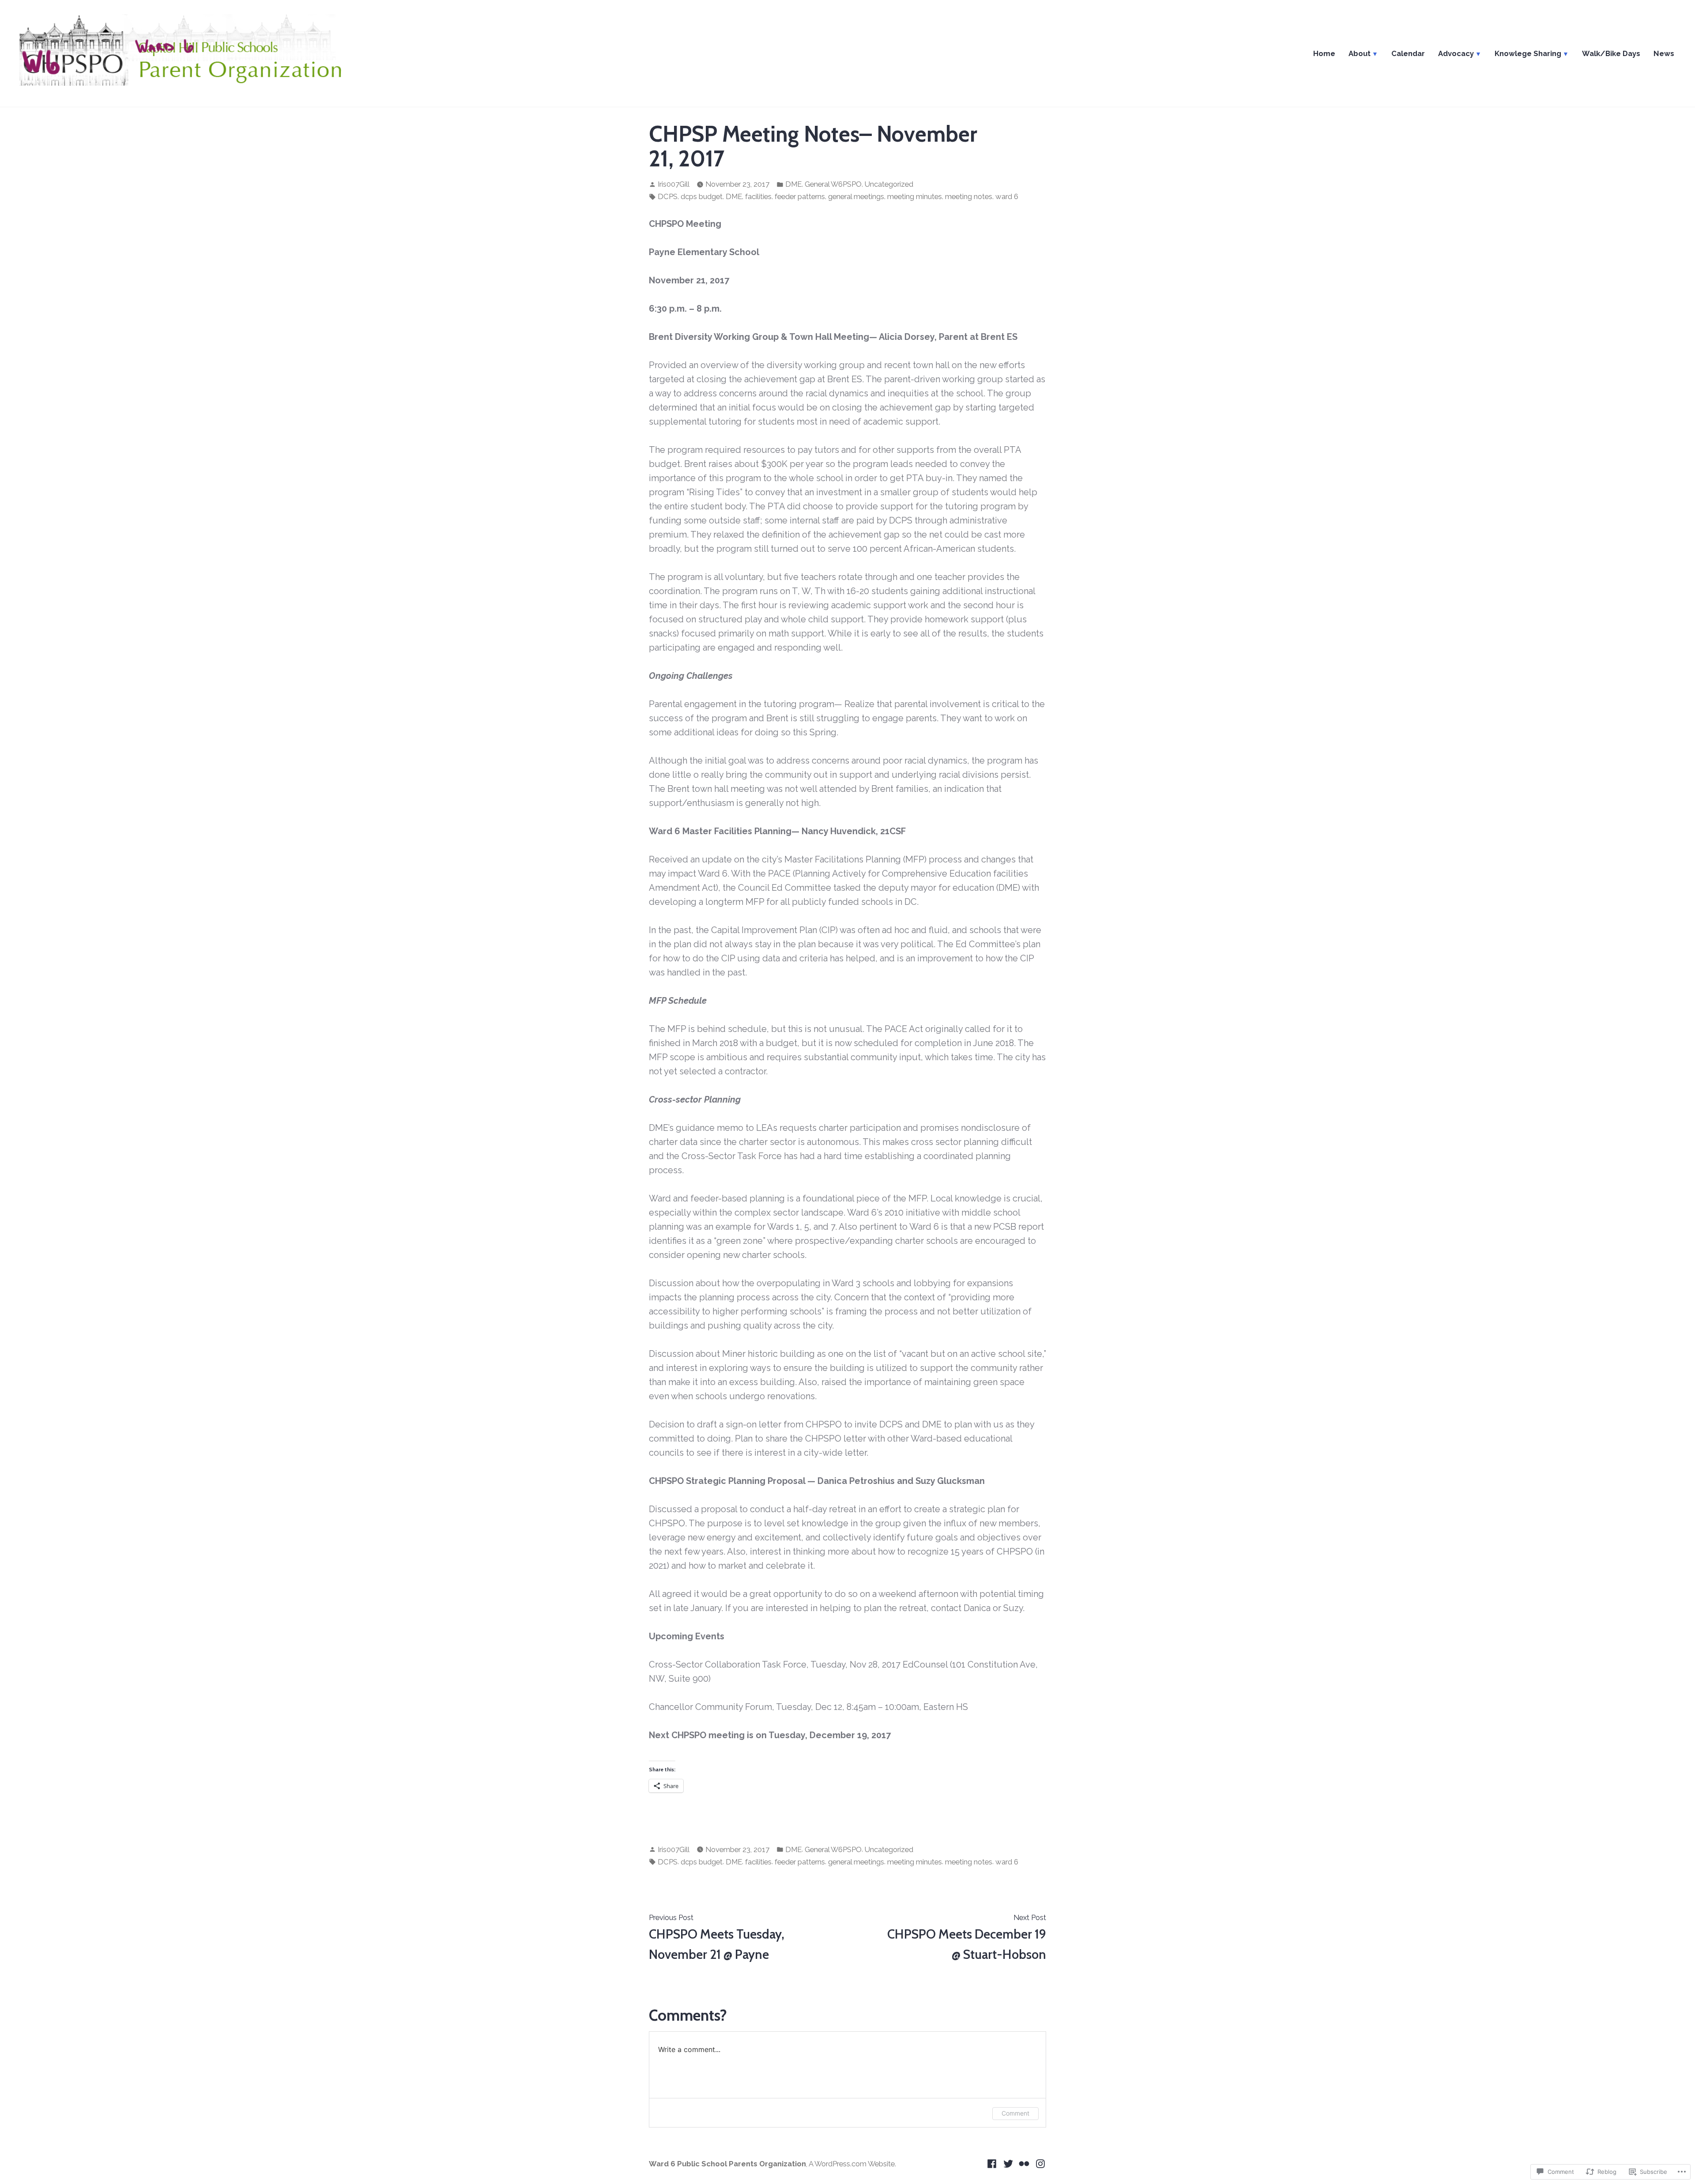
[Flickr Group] (1024, 2163)
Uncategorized (889, 184)
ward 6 (1007, 196)
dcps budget (702, 196)
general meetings (856, 196)
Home (1324, 53)
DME (793, 184)
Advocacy (1456, 53)
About (1360, 53)
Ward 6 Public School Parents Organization (727, 2164)
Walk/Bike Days (1611, 53)
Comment (1015, 2113)
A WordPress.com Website (852, 2164)
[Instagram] (1039, 2163)
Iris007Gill (674, 184)
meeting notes (969, 196)
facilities (758, 196)
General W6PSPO (833, 184)
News (1664, 53)
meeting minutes (915, 196)
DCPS (668, 196)
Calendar (1408, 53)
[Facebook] (993, 2163)
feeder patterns (800, 196)
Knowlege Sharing (1528, 53)
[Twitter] (1008, 2163)
